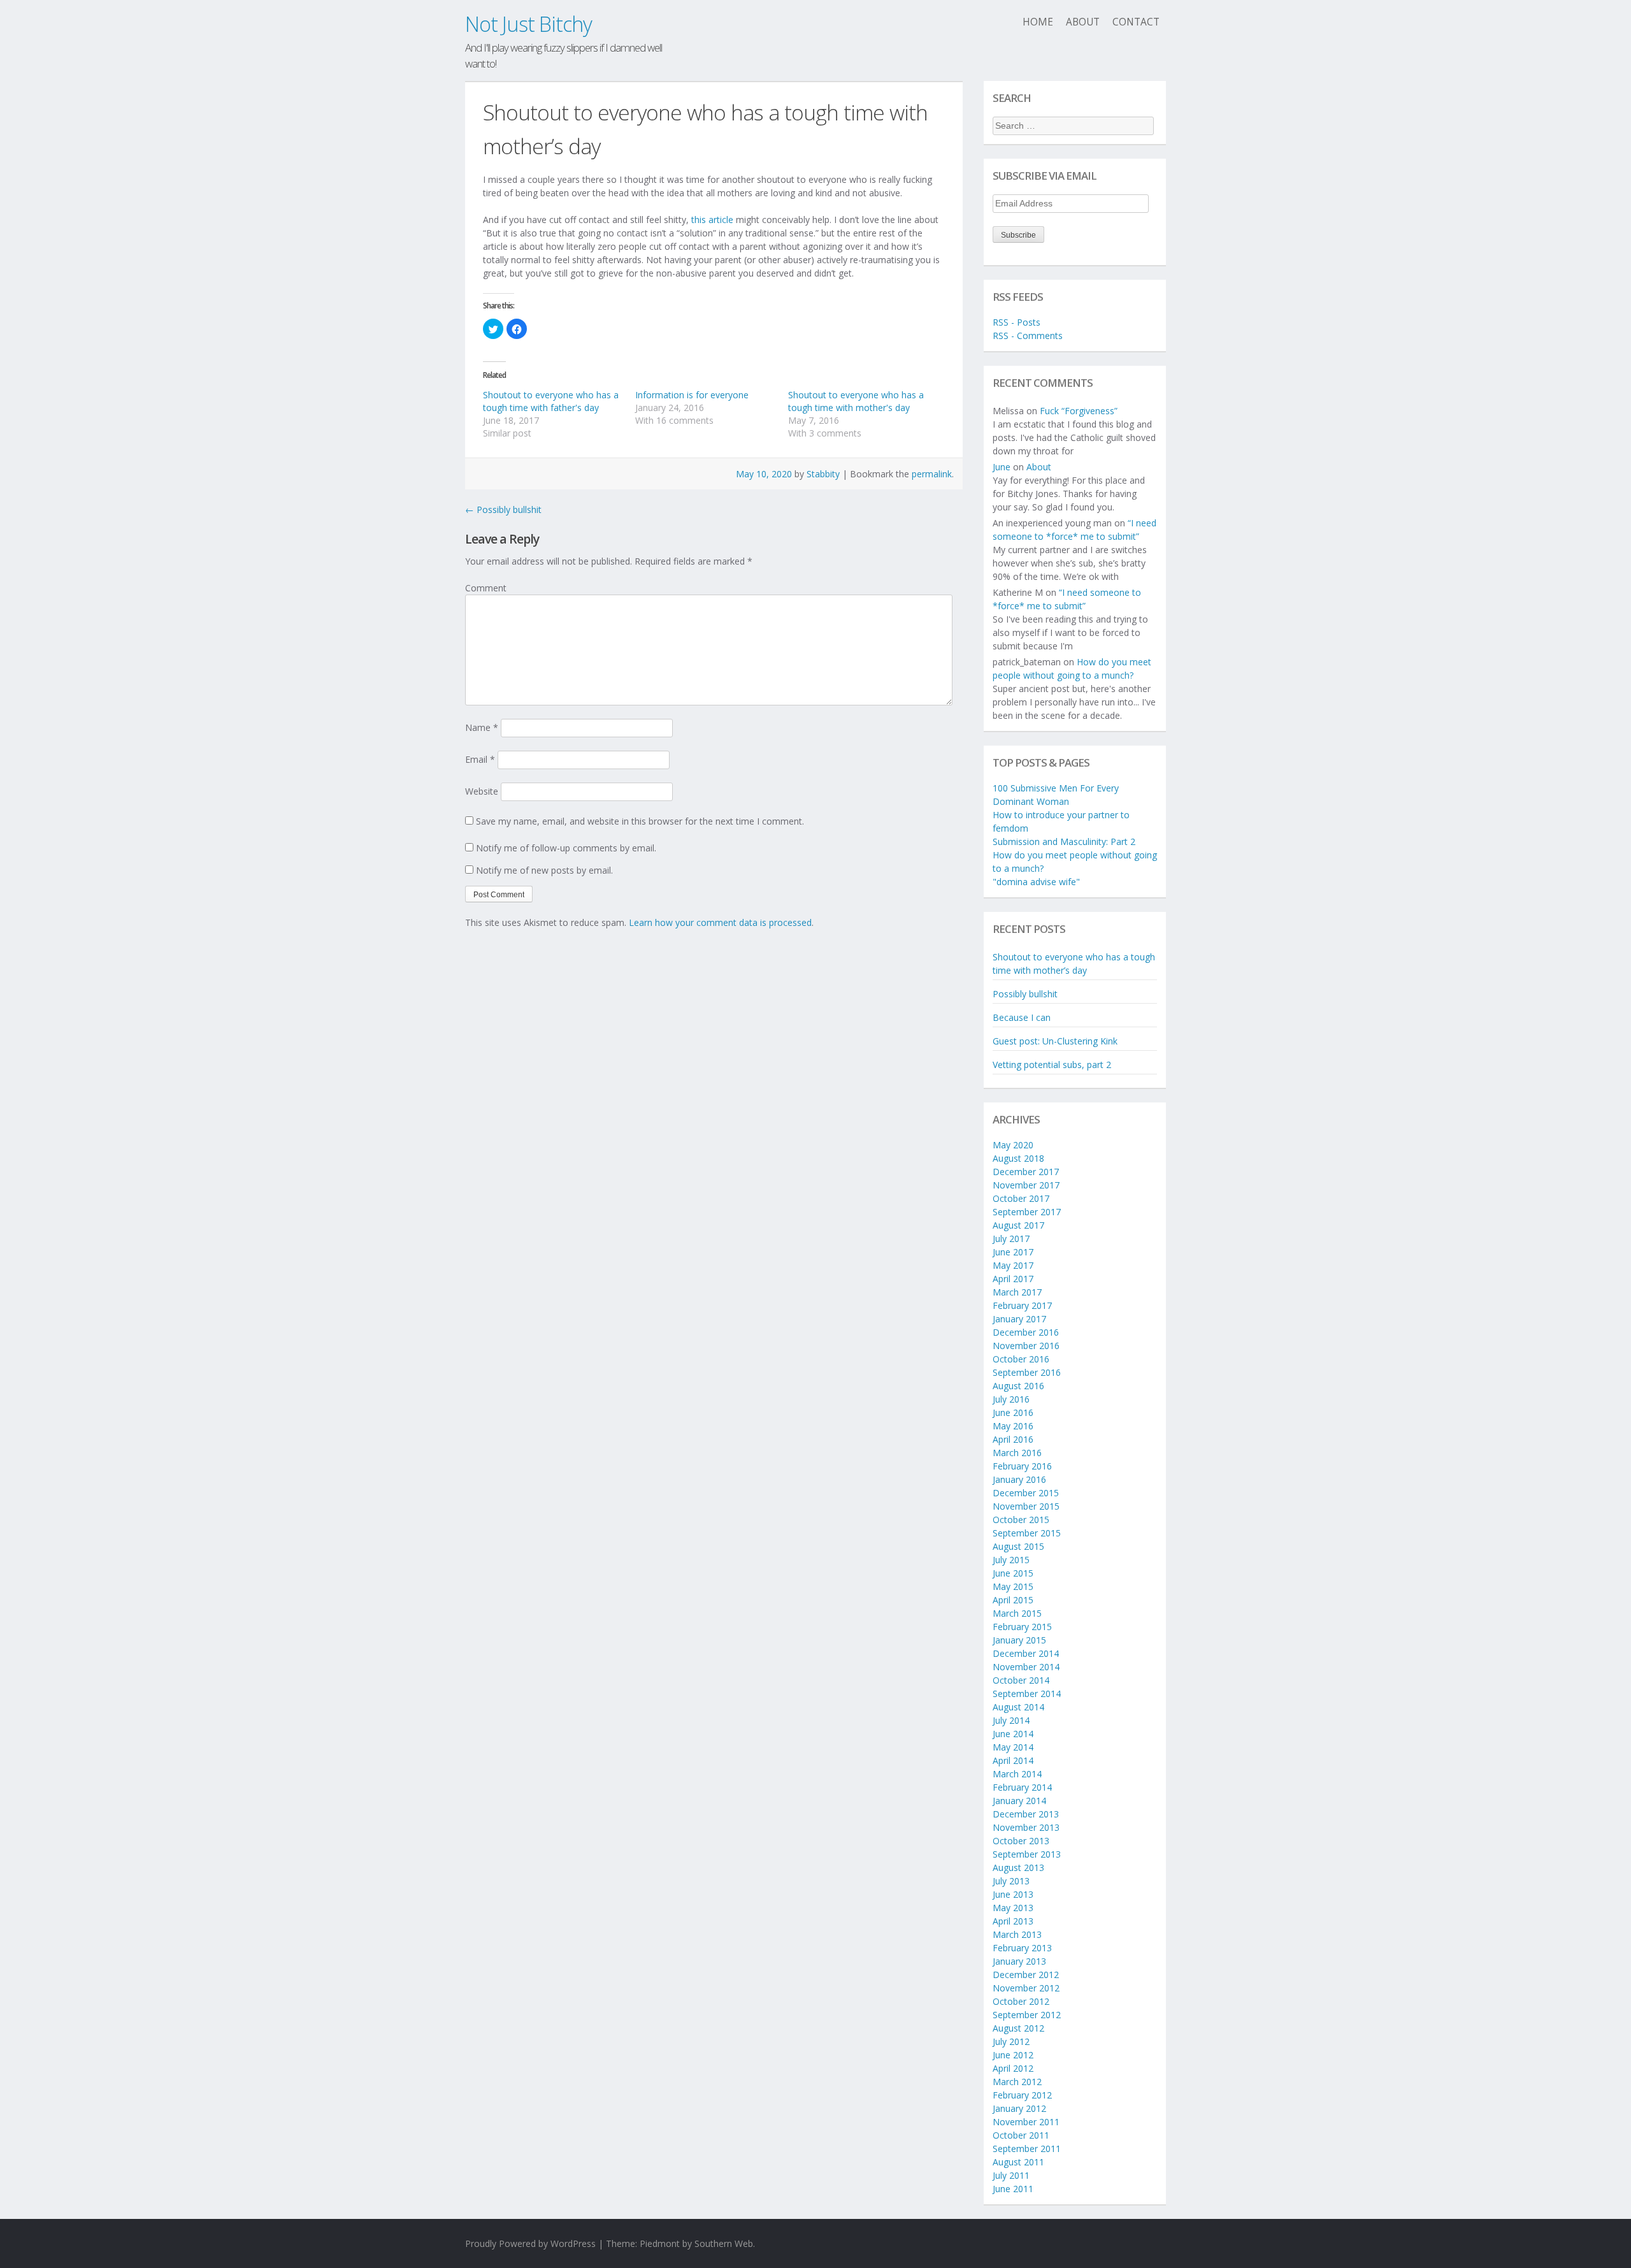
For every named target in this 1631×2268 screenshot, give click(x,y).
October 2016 (1021, 1359)
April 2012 (1013, 2068)
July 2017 (1011, 1239)
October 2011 (1021, 2135)
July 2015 (1011, 1560)
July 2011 (1011, 2175)
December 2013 (1026, 1814)
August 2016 (1018, 1386)
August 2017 (1018, 1225)
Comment (486, 588)
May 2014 (1013, 1747)
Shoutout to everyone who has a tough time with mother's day (856, 401)
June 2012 (1013, 2055)
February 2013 (1022, 1948)
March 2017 (1017, 1292)
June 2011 (1013, 2189)
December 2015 (1026, 1493)
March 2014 (1017, 1774)
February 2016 (1022, 1466)
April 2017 (1013, 1279)
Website (482, 791)
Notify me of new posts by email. (544, 870)
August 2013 (1018, 1867)
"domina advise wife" (1036, 882)
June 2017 (1013, 1252)
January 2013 (1019, 1961)
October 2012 (1021, 2001)
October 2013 (1021, 1841)
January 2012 (1019, 2108)
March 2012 (1017, 2082)
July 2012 (1011, 2041)
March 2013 (1017, 1934)
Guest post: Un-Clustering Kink (1055, 1041)
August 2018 (1018, 1158)
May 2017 (1013, 1265)
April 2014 (1013, 1760)
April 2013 (1013, 1921)
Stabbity (823, 474)
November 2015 (1026, 1506)
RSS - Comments (1028, 336)
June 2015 (1013, 1573)
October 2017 (1021, 1198)
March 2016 (1017, 1453)
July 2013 (1011, 1881)
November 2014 (1026, 1667)
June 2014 (1013, 1734)
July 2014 (1011, 1720)
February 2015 (1022, 1627)
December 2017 (1026, 1172)
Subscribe (1018, 235)
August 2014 (1018, 1707)
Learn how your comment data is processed (720, 922)
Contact (1136, 22)
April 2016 (1013, 1439)
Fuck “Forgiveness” (1079, 411)
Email (480, 759)
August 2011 (1018, 2162)
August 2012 (1018, 2028)
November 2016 (1026, 1346)
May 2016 (1013, 1426)
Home (1038, 22)
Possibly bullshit (503, 509)
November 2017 (1026, 1185)
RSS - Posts (1017, 322)
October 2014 (1021, 1680)
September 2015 (1027, 1533)
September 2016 (1027, 1372)
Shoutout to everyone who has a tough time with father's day (551, 401)
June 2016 (1013, 1412)
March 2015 (1017, 1613)
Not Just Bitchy (528, 24)
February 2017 (1022, 1305)
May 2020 (1013, 1145)
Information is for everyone (692, 395)
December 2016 (1026, 1332)
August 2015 (1018, 1546)
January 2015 (1019, 1640)
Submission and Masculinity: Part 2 (1064, 841)
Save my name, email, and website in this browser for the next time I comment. (640, 821)
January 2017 (1019, 1319)
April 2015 (1013, 1600)
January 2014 (1019, 1801)
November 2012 (1026, 1988)
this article (712, 220)
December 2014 (1026, 1653)
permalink (932, 474)
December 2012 (1026, 1975)
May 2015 (1013, 1586)
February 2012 (1022, 2095)
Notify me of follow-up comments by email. (566, 848)
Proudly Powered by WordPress (530, 2243)
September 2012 (1027, 2015)
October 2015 (1021, 1520)
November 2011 (1026, 2122)
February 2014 (1022, 1787)
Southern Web (724, 2243)
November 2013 (1026, 1827)
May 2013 (1013, 1908)
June (1002, 467)
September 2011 (1027, 2149)
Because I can (1022, 1017)
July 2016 (1011, 1399)
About (1083, 22)
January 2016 (1019, 1479)
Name (482, 727)
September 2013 (1027, 1854)
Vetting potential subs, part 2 (1052, 1065)
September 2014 (1027, 1694)
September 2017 (1027, 1212)
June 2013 (1013, 1894)
